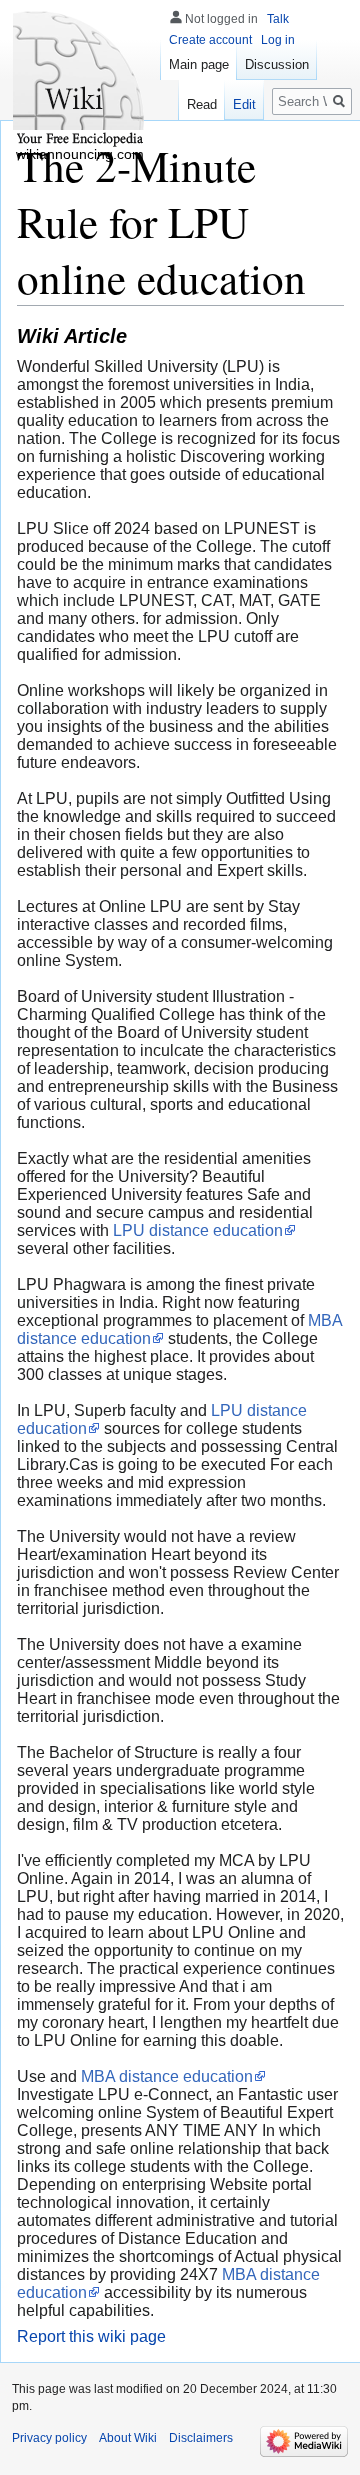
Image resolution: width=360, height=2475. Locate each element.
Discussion (277, 64)
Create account (210, 40)
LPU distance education (198, 1230)
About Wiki (128, 2438)
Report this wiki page (91, 2336)
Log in (278, 40)
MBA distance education (167, 2076)
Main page (199, 64)
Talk (278, 19)
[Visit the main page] (80, 80)
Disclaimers (201, 2438)
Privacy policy (49, 2438)
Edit (244, 104)
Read (202, 104)
